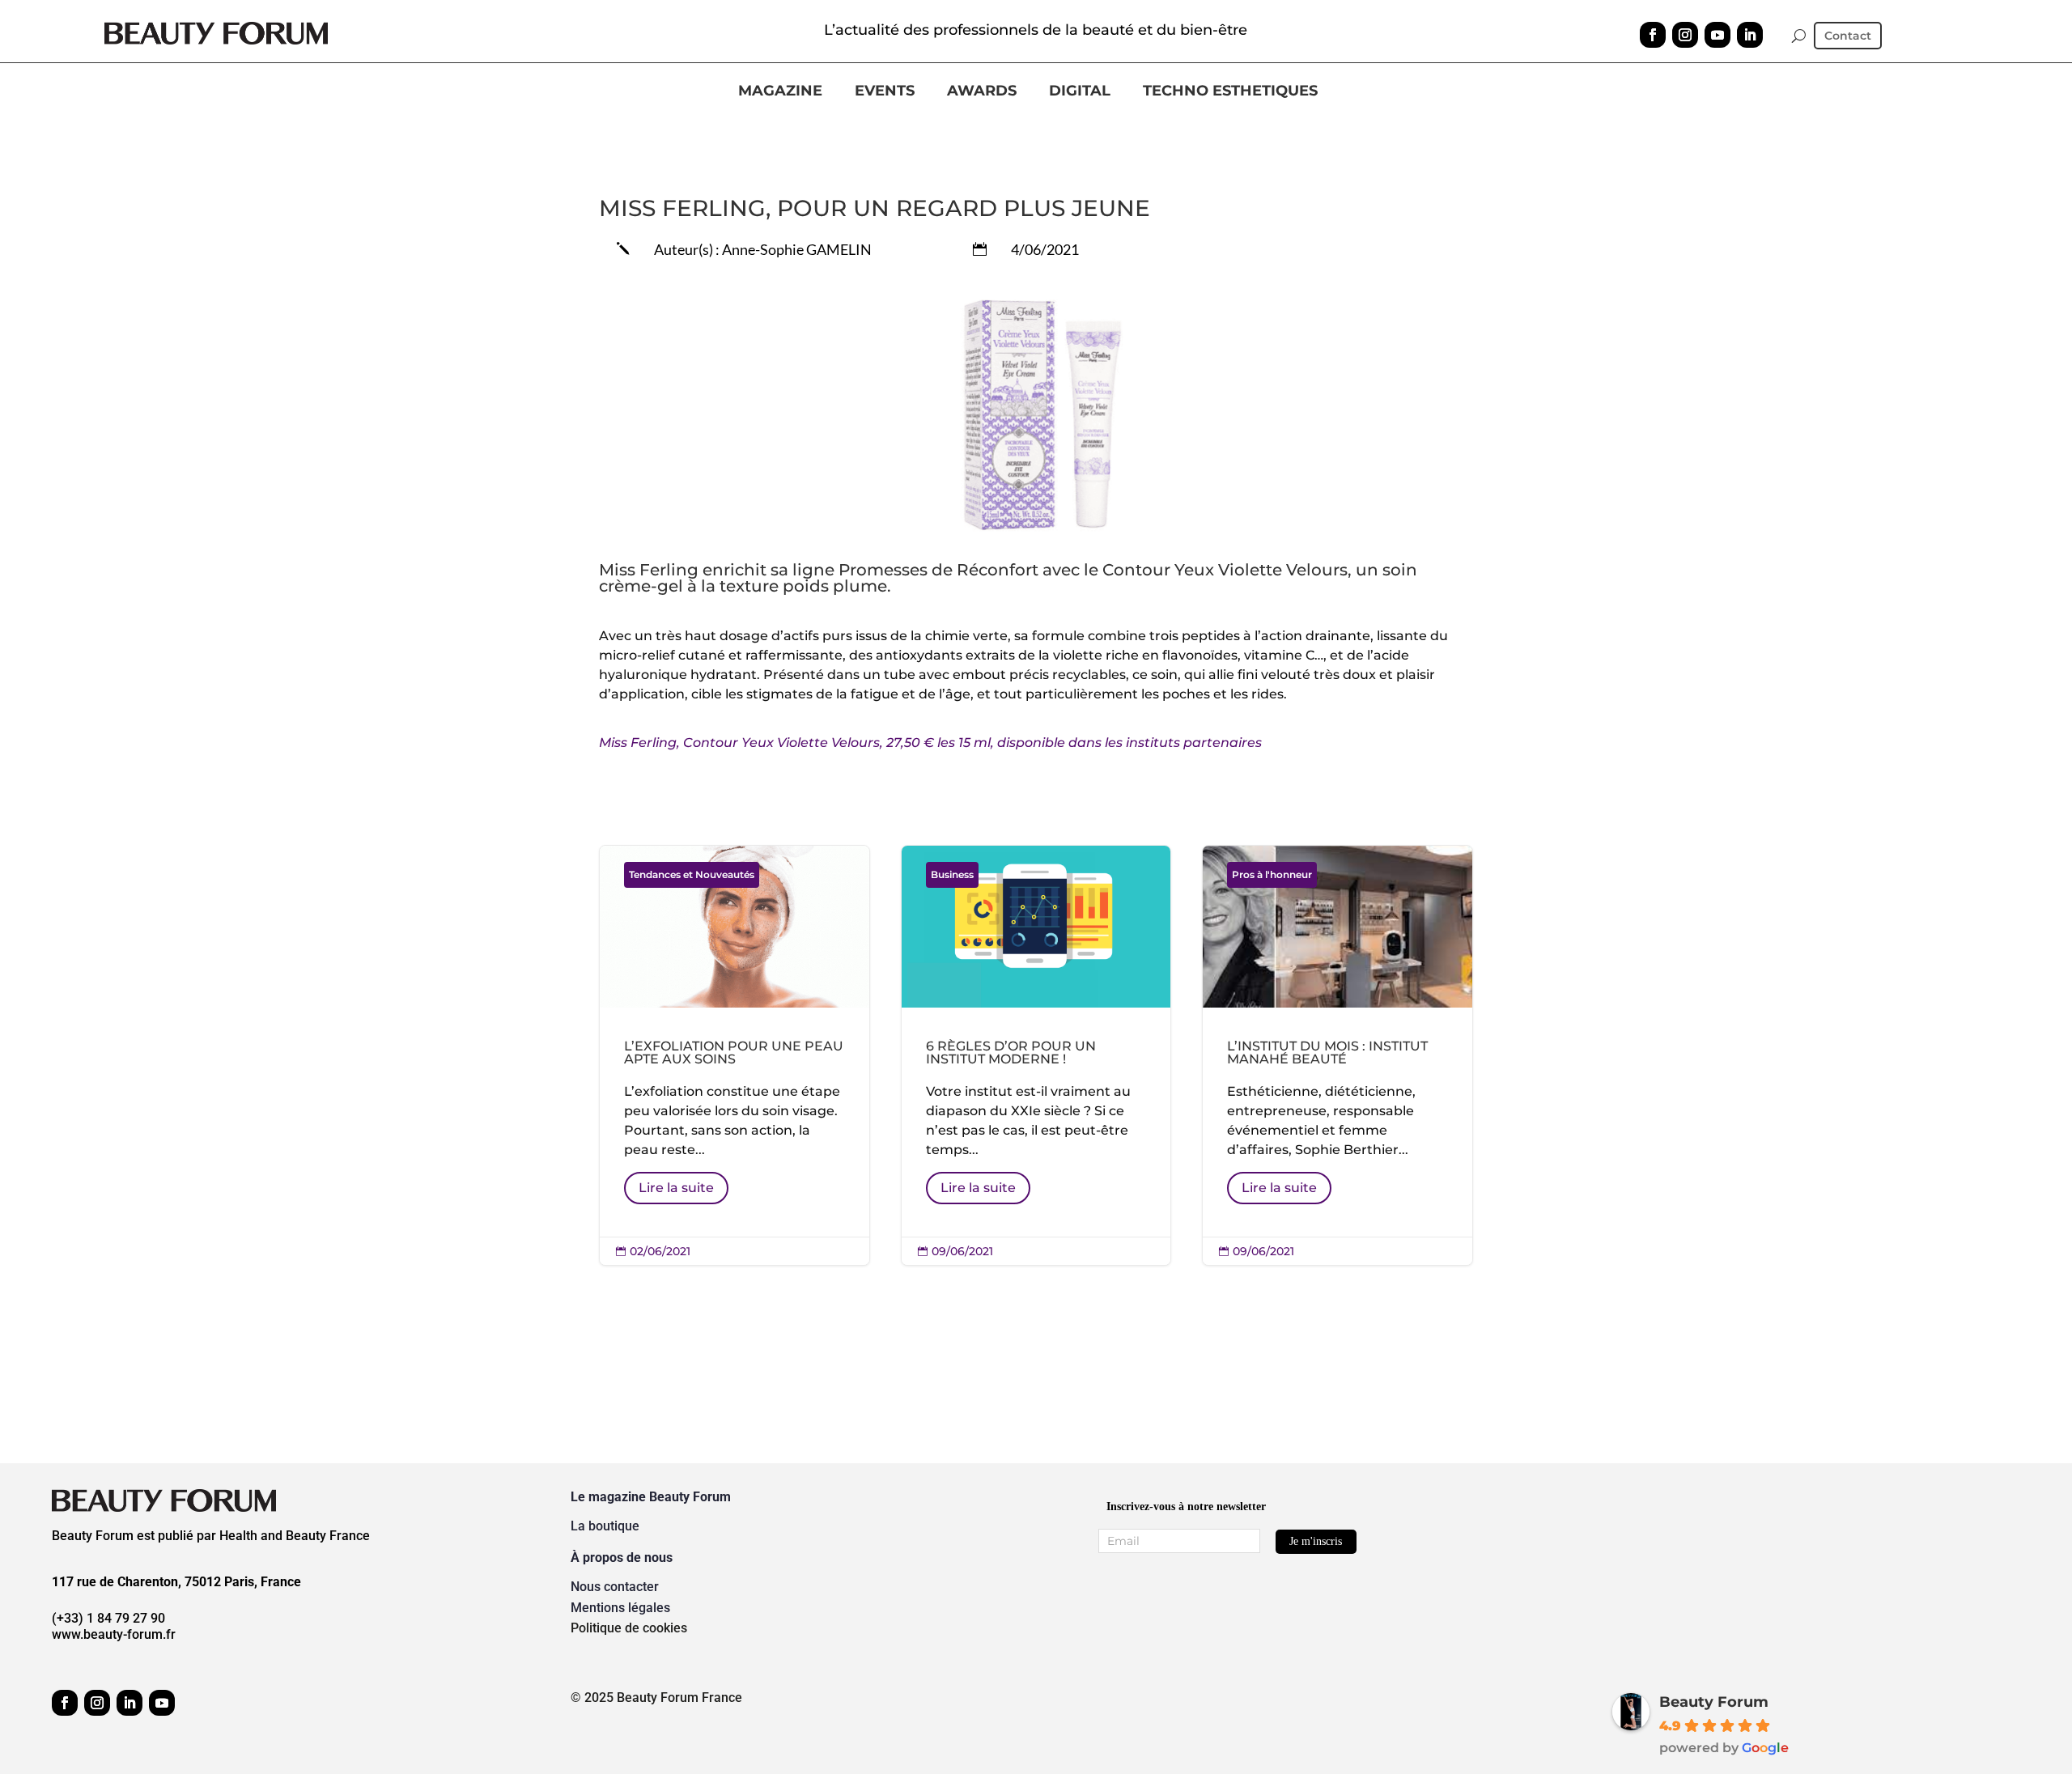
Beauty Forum (1714, 1702)
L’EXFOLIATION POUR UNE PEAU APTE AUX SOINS (735, 1056)
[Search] (1799, 36)
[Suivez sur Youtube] (1717, 35)
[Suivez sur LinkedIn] (1750, 35)
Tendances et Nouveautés (692, 874)
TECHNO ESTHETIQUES (1230, 91)
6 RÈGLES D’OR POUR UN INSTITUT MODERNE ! (1036, 1056)
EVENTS (885, 91)
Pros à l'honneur (1272, 874)
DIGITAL (1080, 91)
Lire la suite (676, 1188)
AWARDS (982, 91)
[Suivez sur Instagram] (1685, 35)
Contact (1848, 36)
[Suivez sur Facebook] (1653, 35)
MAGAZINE (780, 91)
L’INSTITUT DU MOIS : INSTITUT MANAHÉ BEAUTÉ (1337, 1056)
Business (952, 874)
